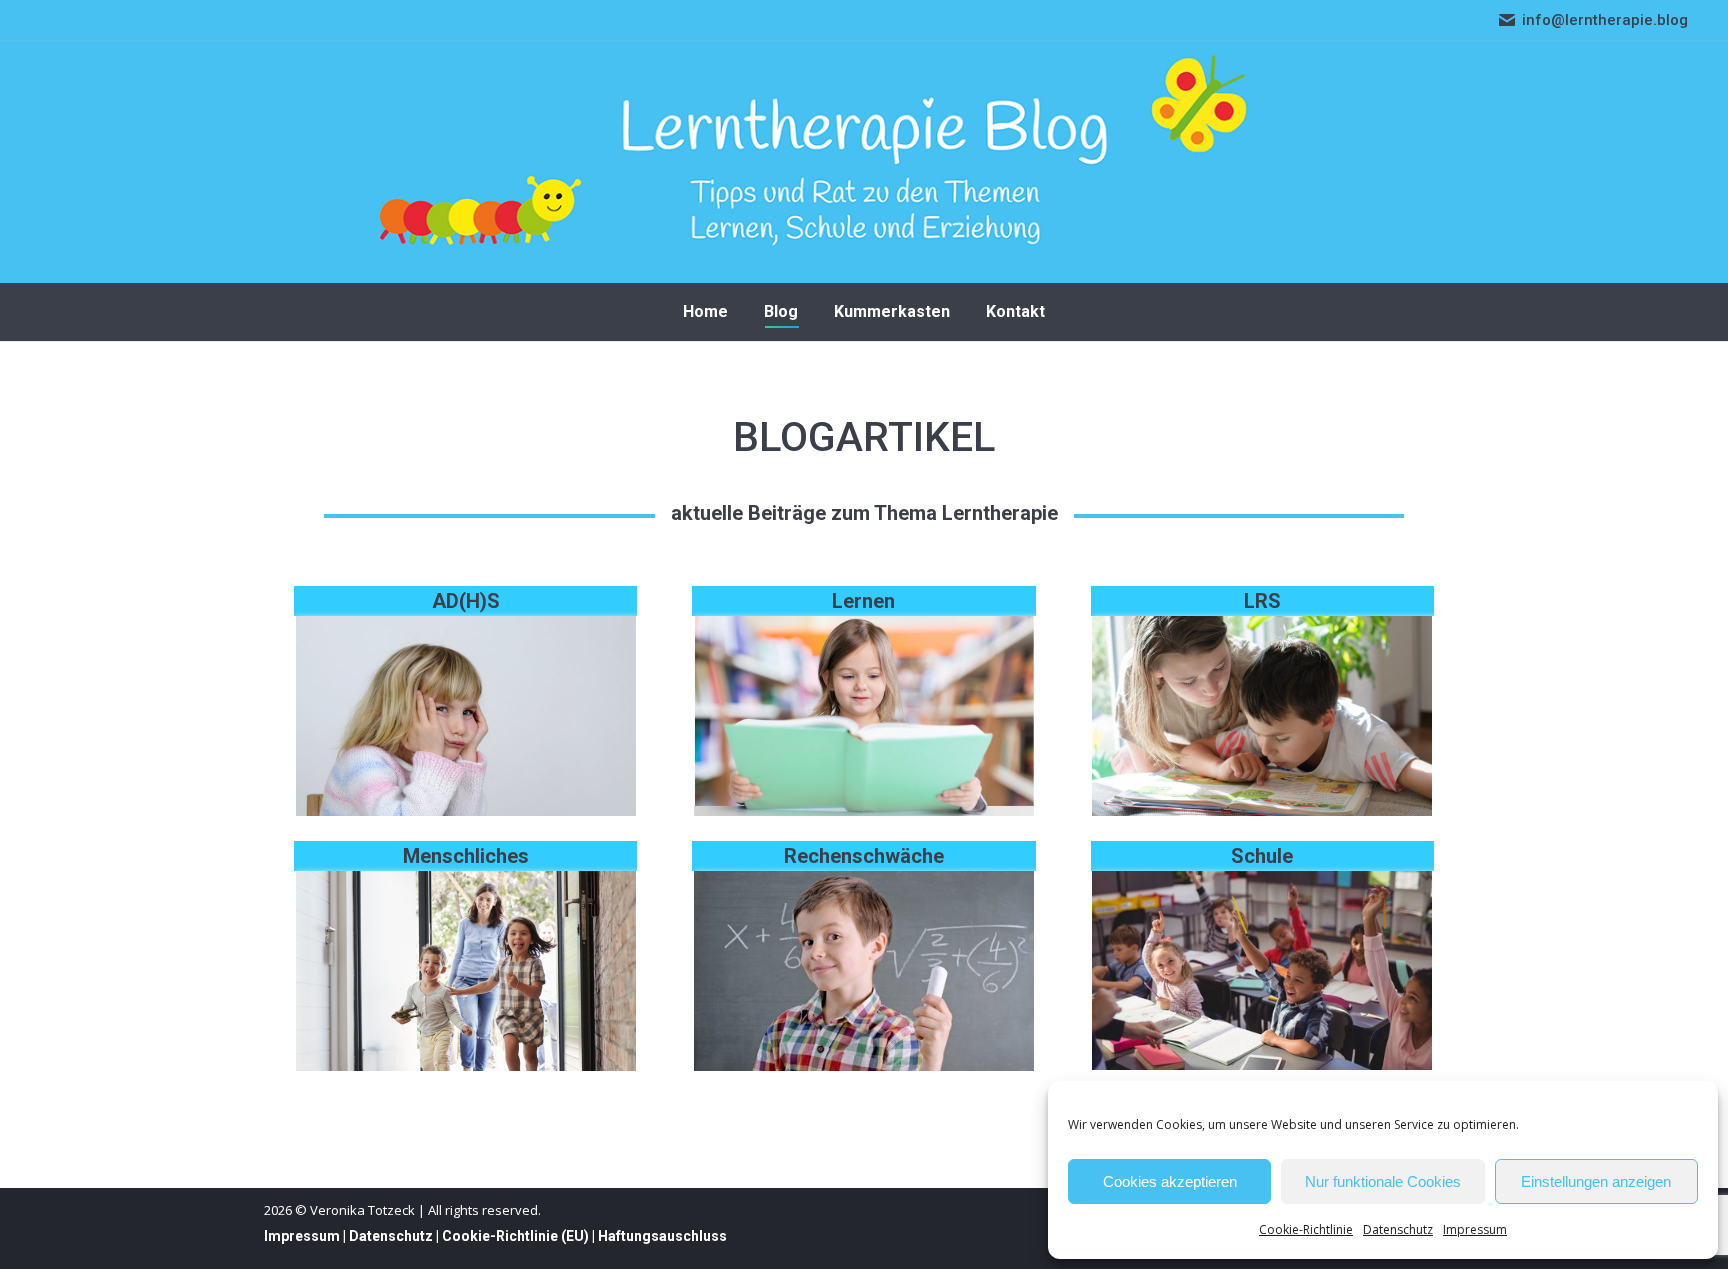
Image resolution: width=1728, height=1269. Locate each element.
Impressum (1475, 1229)
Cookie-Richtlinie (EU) (515, 1236)
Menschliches (466, 856)
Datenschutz (1398, 1229)
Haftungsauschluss (662, 1236)
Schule (1262, 856)
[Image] (466, 716)
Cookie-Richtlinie (1306, 1229)
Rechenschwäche (864, 856)
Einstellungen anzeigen (1596, 1181)
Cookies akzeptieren (1170, 1181)
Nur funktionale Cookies (1383, 1181)
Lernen (863, 601)
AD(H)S (466, 601)
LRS (1262, 601)
